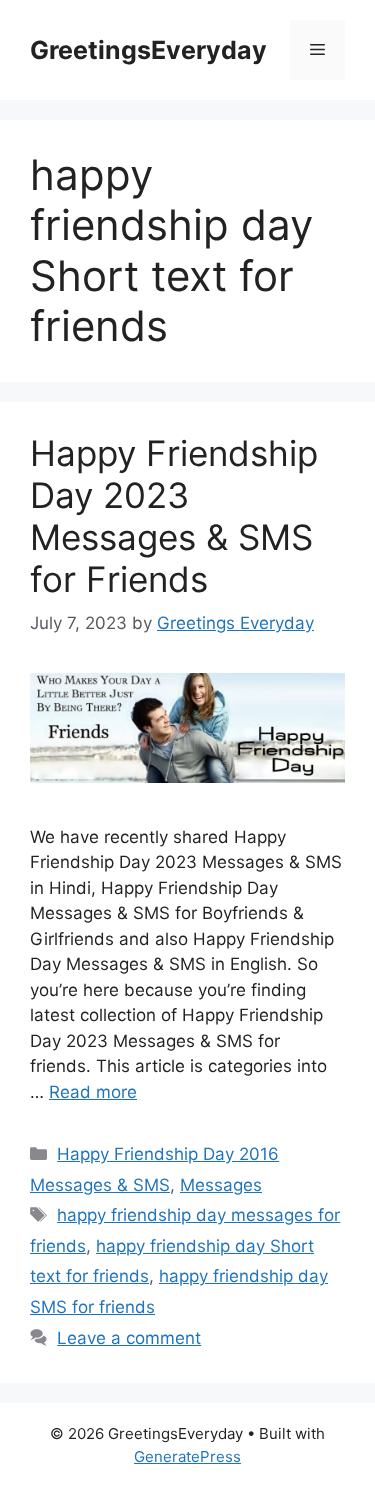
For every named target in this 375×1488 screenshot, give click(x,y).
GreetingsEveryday (148, 50)
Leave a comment (129, 1338)
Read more (93, 1092)
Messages (221, 1185)
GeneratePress (187, 1456)
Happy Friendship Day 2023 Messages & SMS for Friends (174, 516)
